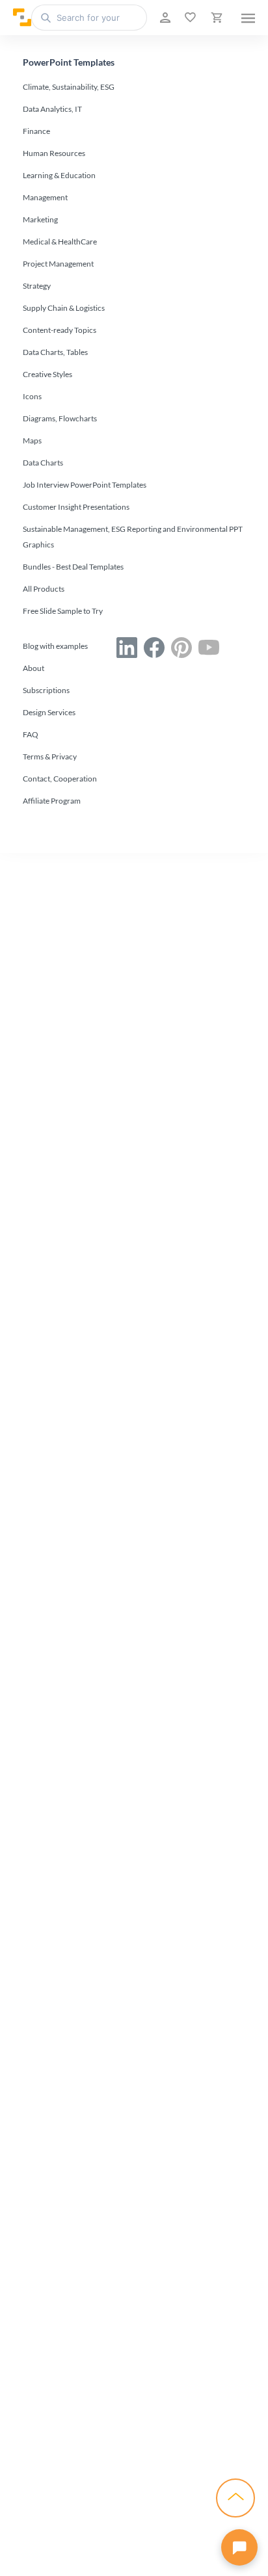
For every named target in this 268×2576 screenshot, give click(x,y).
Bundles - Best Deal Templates (73, 567)
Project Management (58, 264)
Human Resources (54, 153)
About (33, 668)
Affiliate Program (52, 801)
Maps (32, 440)
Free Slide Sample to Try (63, 611)
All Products (44, 589)
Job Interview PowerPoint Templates (85, 485)
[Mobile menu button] (248, 18)
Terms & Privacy (50, 756)
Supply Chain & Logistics (64, 308)
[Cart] (215, 18)
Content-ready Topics (60, 330)
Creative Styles (47, 374)
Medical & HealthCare (60, 242)
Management (45, 197)
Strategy (37, 286)
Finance (36, 131)
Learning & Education (59, 175)
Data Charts (43, 463)
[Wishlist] (189, 18)
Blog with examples (55, 646)
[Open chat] (239, 2547)
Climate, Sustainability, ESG (69, 87)
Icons (32, 396)
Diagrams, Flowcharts (60, 418)
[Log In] (164, 18)
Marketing (40, 219)
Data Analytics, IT (52, 109)
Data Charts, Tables (55, 352)
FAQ (31, 734)
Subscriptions (46, 690)
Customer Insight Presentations (76, 507)
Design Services (49, 712)
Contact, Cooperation (60, 779)
